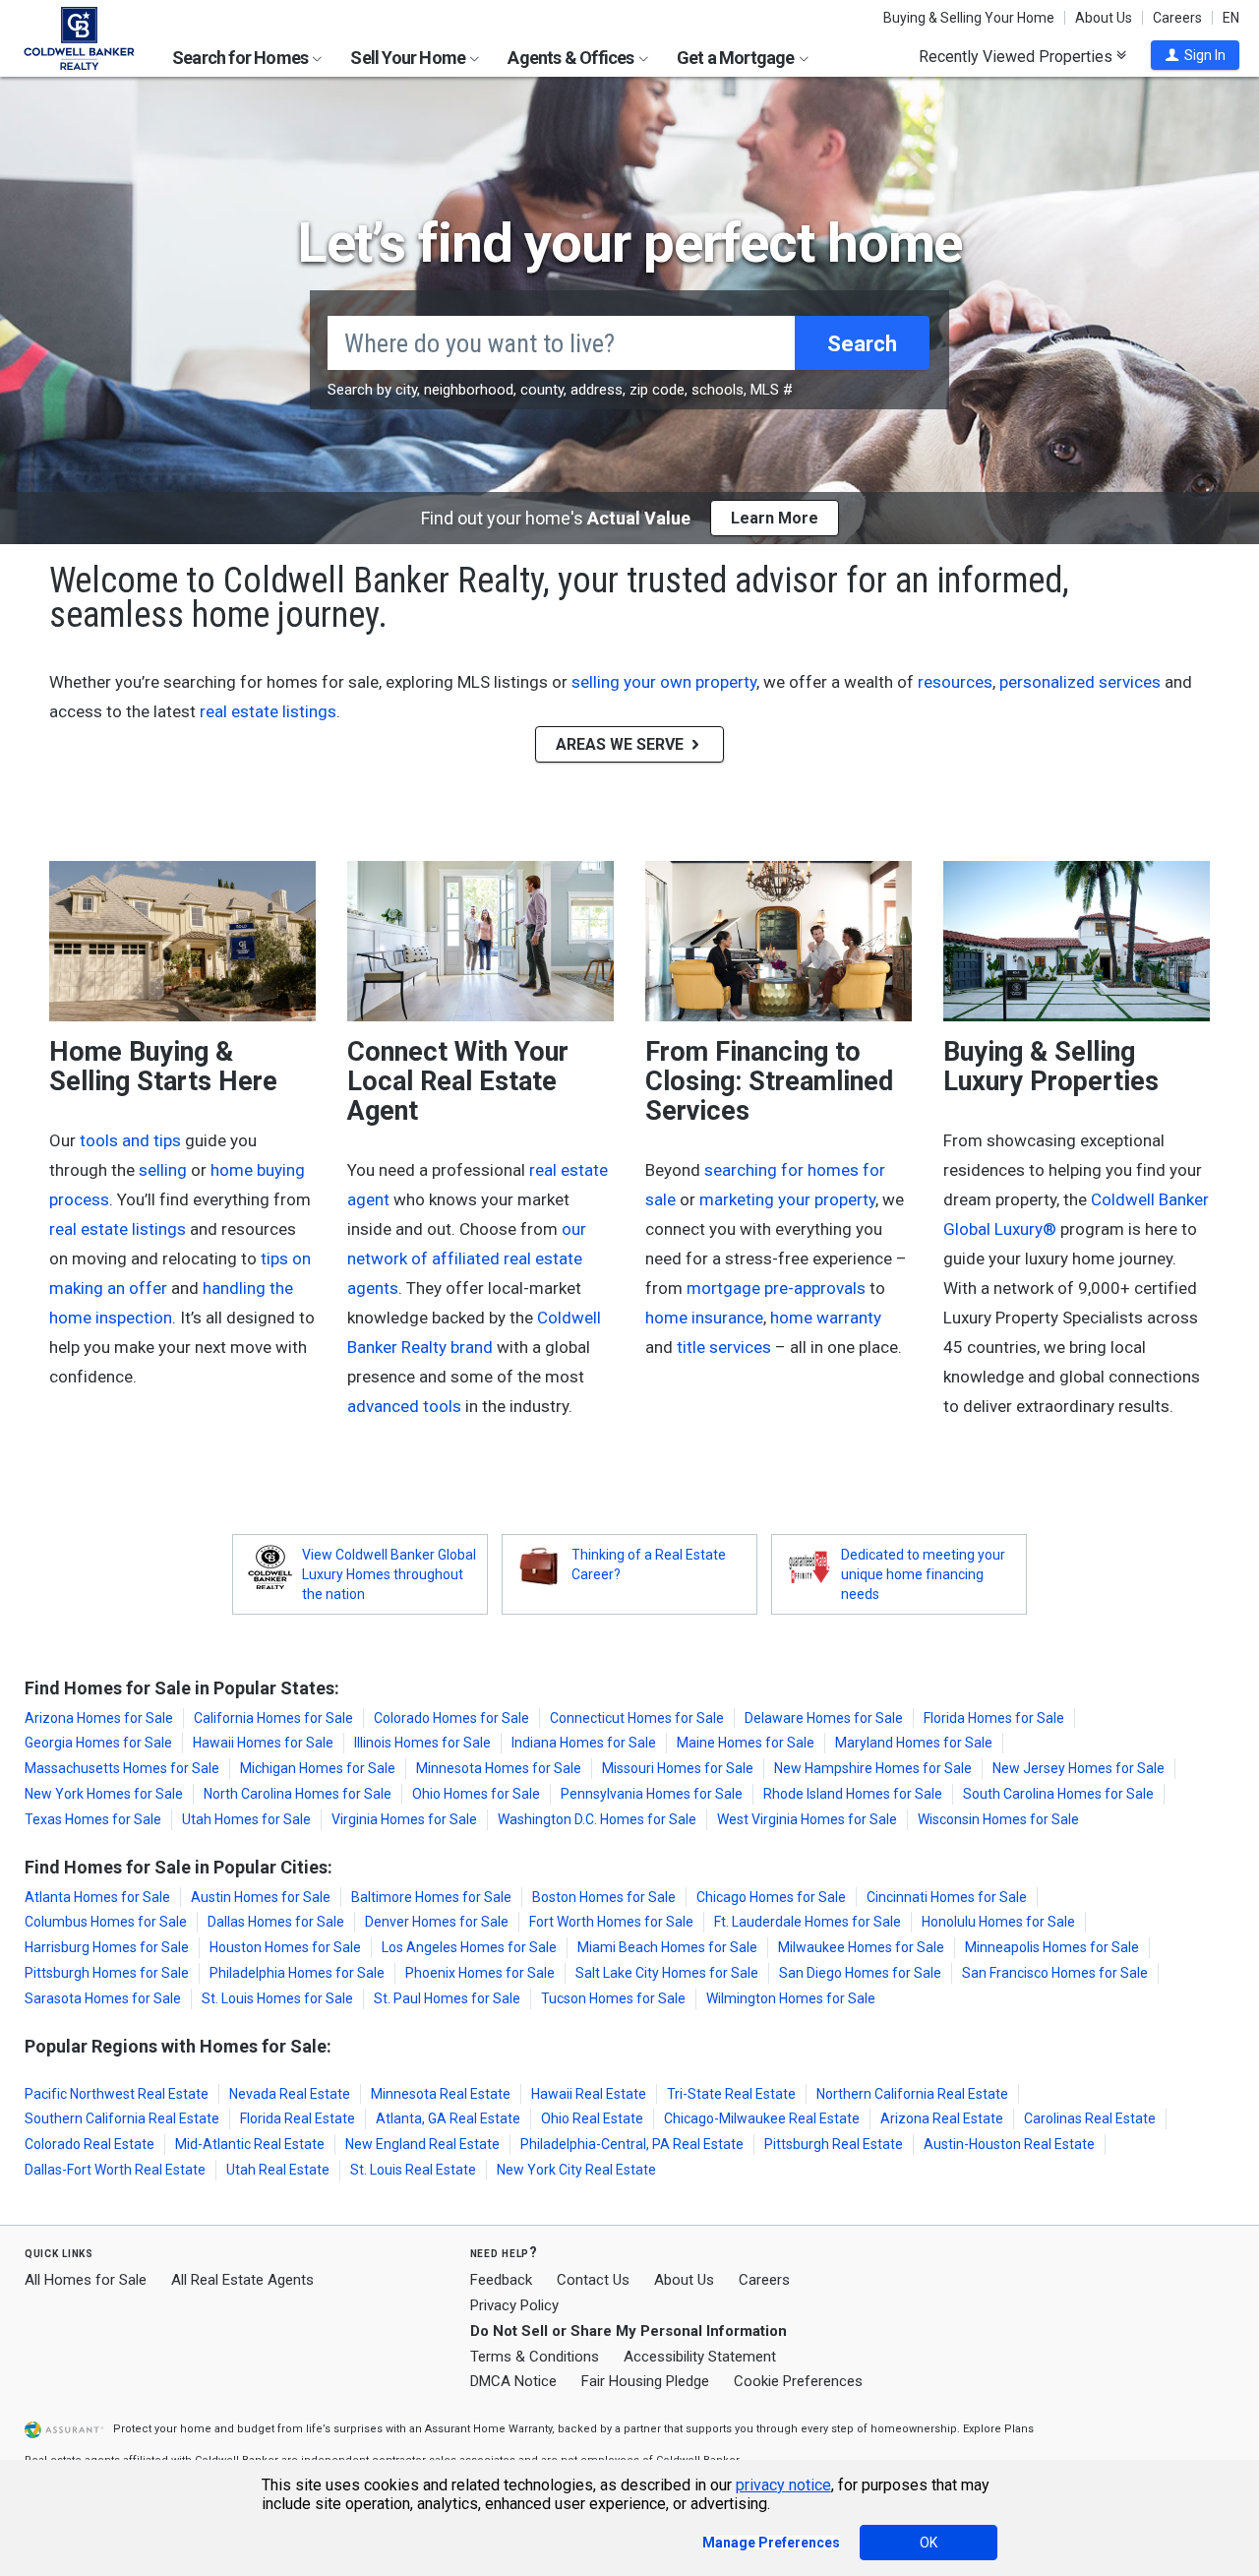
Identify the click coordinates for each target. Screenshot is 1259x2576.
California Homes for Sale (273, 1718)
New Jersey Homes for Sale (1079, 1768)
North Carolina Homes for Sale (298, 1794)
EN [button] (1231, 18)
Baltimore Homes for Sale (431, 1897)
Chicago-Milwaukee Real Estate (762, 2118)
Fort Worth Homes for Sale (611, 1922)
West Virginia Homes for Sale (807, 1819)
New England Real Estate (422, 2144)
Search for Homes (241, 58)
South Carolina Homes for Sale (1058, 1794)
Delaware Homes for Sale (824, 1718)
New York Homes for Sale (104, 1794)
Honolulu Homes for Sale (998, 1922)
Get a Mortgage (737, 58)
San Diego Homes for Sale (860, 1973)
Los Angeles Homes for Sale (469, 1947)
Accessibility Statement (700, 2357)
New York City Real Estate (576, 2170)
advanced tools (404, 1406)
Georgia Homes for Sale (98, 1743)
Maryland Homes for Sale (914, 1743)
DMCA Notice (513, 2381)
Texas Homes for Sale (93, 1819)
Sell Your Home (409, 58)
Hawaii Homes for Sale (263, 1743)
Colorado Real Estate (90, 2144)
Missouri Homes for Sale (678, 1768)
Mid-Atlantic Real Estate (250, 2144)
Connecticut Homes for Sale (637, 1718)
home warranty (826, 1318)
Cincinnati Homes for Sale (947, 1897)
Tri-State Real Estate (731, 2094)
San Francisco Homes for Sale (1055, 1973)
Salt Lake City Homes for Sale (667, 1973)
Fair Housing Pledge (645, 2381)
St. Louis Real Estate (413, 2170)
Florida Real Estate (298, 2118)
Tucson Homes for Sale (613, 1998)
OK (929, 2543)
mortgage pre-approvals (776, 1288)
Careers (1177, 18)
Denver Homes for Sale (437, 1922)
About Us (1104, 18)
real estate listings (268, 711)
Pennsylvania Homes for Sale (652, 1794)
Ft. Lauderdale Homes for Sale (808, 1922)
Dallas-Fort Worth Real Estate (115, 2170)
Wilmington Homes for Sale (791, 1998)
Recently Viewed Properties (1018, 56)
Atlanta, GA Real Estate (448, 2118)
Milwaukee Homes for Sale (861, 1947)
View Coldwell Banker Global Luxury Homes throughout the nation (389, 1574)
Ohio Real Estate (592, 2118)
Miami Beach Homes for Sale (667, 1947)
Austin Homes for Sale (261, 1897)
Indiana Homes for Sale (584, 1743)
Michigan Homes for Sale (318, 1768)
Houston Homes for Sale (285, 1947)
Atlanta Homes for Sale (97, 1897)
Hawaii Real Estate (589, 2094)
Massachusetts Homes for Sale (122, 1768)
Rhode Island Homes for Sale (853, 1794)
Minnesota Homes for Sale (499, 1768)
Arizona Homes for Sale (99, 1718)
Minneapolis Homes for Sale (1052, 1947)
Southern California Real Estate (122, 2118)
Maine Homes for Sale (746, 1743)
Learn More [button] (775, 518)
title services (724, 1347)
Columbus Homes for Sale (106, 1922)
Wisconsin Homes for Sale (998, 1819)
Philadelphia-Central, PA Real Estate (632, 2144)
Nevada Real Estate (290, 2094)
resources (955, 682)
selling (163, 1170)
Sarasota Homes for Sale (103, 1998)
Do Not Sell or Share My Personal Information (629, 2331)
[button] (1195, 55)
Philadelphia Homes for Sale (297, 1973)
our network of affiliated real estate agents (467, 1258)
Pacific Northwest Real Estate (117, 2094)
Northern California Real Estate (912, 2094)
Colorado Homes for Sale (451, 1718)
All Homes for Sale (86, 2280)
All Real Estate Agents (242, 2280)
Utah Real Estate (278, 2170)
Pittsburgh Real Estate (834, 2144)
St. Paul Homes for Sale (447, 1998)
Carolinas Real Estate (1090, 2118)
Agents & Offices (572, 58)
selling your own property (664, 682)
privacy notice (783, 2485)
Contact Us (593, 2280)
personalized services (1080, 682)
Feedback (501, 2280)
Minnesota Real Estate (441, 2094)
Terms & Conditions (535, 2357)
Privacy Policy (514, 2305)
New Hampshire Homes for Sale (873, 1768)
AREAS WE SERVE (622, 744)
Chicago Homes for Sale (771, 1897)
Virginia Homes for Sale (404, 1819)
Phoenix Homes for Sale (480, 1973)
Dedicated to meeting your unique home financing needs (923, 1574)
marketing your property (787, 1199)
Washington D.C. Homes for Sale (597, 1819)
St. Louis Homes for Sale (277, 1998)
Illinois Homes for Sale (422, 1743)
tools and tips (130, 1140)
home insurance (704, 1318)
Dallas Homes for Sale (276, 1922)
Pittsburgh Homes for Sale (107, 1973)
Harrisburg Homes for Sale (107, 1947)
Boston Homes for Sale (604, 1897)
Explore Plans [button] (998, 2429)
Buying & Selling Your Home (969, 18)
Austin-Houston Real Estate (1009, 2144)
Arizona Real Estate (942, 2118)
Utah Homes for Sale (246, 1819)
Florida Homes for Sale (994, 1718)
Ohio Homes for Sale (476, 1794)
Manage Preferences (771, 2543)
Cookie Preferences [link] (798, 2381)
